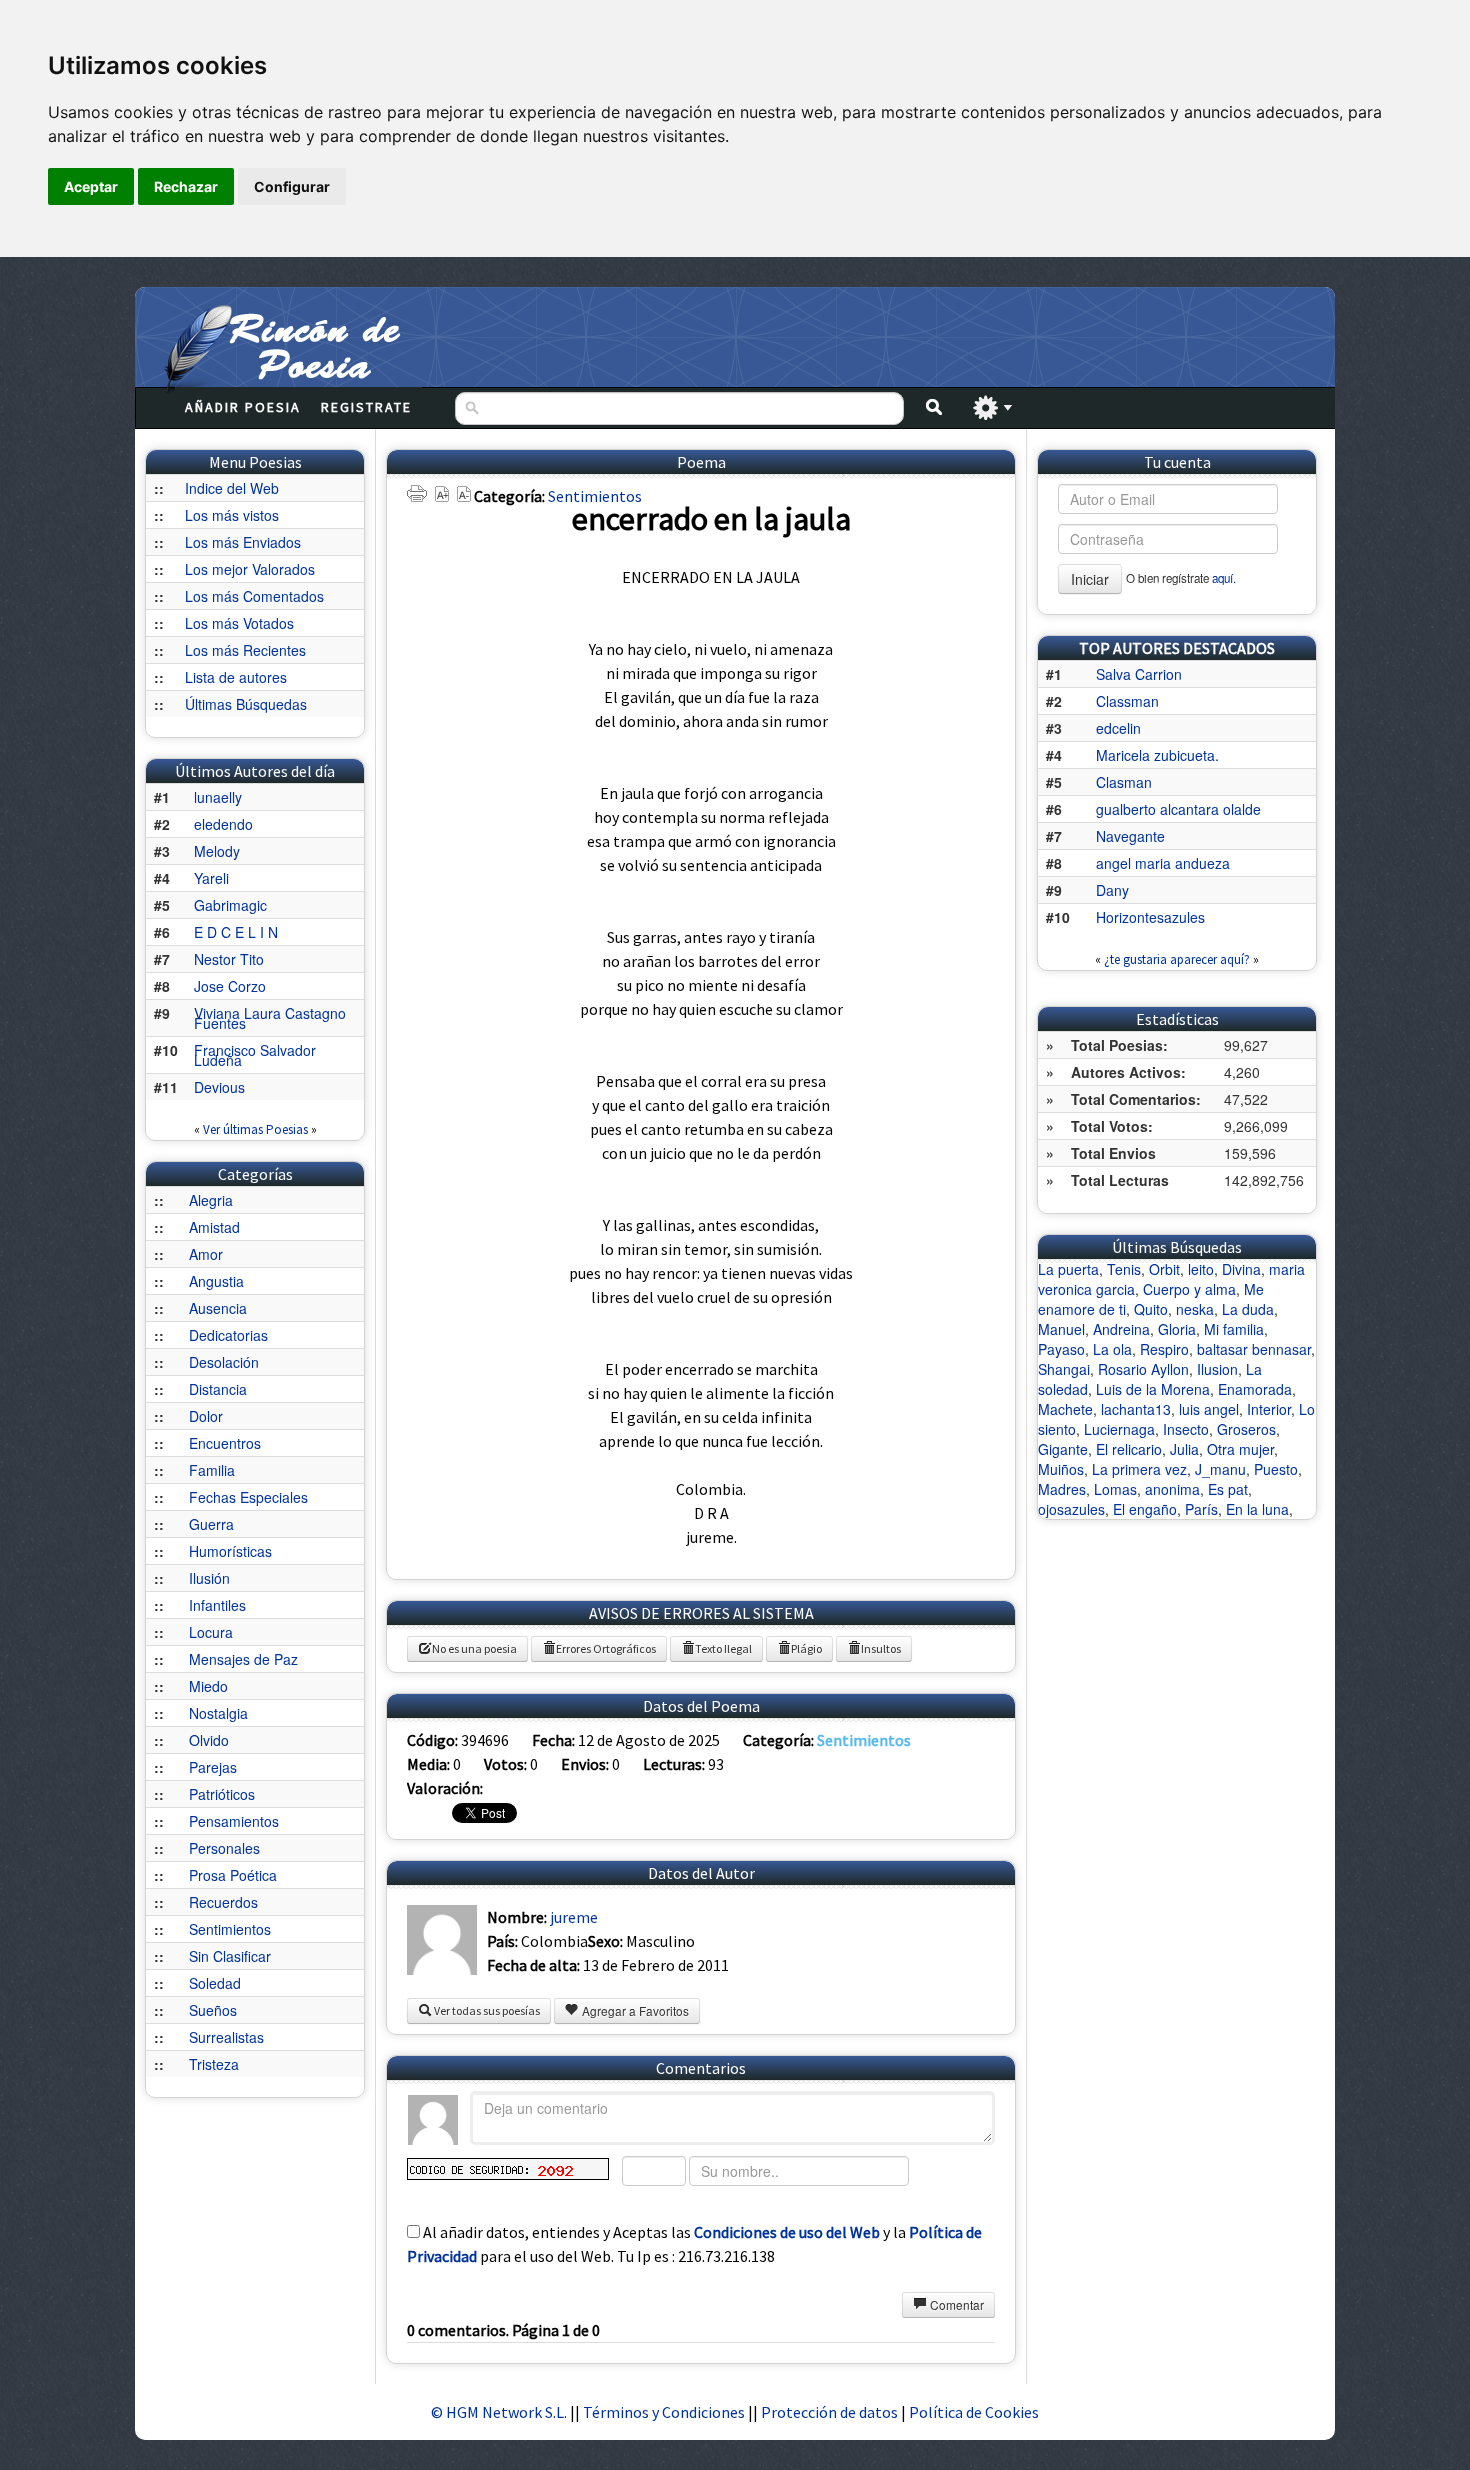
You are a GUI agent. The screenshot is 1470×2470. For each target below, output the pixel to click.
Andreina (1121, 1329)
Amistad (214, 1227)
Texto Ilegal (723, 1648)
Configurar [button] (292, 186)
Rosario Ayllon (1143, 1369)
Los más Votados (239, 623)
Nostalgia (218, 1713)
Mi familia (1234, 1329)
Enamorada (1255, 1389)
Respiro (1164, 1349)
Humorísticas (230, 1551)
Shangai (1064, 1369)
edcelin (1118, 728)
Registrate (366, 407)
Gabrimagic (230, 905)
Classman (1127, 701)
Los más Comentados (254, 596)
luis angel (1209, 1409)
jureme (574, 1917)
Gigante (1063, 1449)
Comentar (955, 2304)
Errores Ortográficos (606, 1648)
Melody (217, 851)
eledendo (223, 824)
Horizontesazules (1150, 917)
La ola (1112, 1349)
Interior (1269, 1409)
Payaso (1061, 1349)
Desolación (224, 1362)
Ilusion (1217, 1369)
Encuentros (225, 1443)
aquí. (1224, 578)
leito (1201, 1269)
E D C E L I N (236, 932)
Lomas (1115, 1489)
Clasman (1124, 782)
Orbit (1164, 1269)
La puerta (1068, 1269)
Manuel (1061, 1329)
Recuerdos (223, 1902)
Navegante (1130, 836)
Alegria (211, 1200)
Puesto (1276, 1469)
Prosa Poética (233, 1875)
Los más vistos (232, 515)
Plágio (806, 1648)
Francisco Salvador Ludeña (255, 1055)
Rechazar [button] (186, 186)
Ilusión (209, 1578)
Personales (224, 1848)
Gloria (1177, 1329)
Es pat (1228, 1489)
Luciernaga (1119, 1429)
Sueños (213, 2010)
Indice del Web (232, 488)
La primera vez (1139, 1469)
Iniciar (1090, 579)
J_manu (1220, 1469)
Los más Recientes (245, 650)
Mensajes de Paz (243, 1659)
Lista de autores (236, 677)
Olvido (209, 1740)
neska (1195, 1309)
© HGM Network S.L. (499, 2412)
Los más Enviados (243, 542)
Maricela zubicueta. (1157, 755)
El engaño (1145, 1509)
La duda (1248, 1309)
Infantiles (217, 1605)
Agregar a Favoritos (634, 2010)
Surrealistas (226, 2037)
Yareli (211, 878)
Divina (1241, 1269)
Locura (211, 1632)
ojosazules (1071, 1509)
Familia (212, 1470)
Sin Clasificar (230, 1956)
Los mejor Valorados (250, 569)
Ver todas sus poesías (486, 2010)
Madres (1062, 1489)
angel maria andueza (1163, 863)
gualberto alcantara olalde (1178, 809)
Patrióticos (222, 1794)
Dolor (206, 1416)
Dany (1112, 890)
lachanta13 (1136, 1409)
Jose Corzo (230, 986)
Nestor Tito (229, 959)
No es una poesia (474, 1648)
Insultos (881, 1648)
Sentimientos (230, 1929)
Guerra (211, 1524)
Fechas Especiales (248, 1497)
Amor (206, 1254)
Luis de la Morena (1153, 1389)
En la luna (1257, 1509)
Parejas (213, 1767)
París (1201, 1509)
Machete (1065, 1409)
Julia (1184, 1449)
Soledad (215, 1983)
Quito (1151, 1309)
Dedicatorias (228, 1335)
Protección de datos (831, 2412)
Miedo (208, 1686)
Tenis (1124, 1269)
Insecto (1186, 1429)
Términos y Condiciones (664, 2412)
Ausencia (218, 1308)
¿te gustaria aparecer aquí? (1177, 959)
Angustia (216, 1281)
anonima (1172, 1489)
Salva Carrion (1139, 674)
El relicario (1129, 1449)
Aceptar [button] (91, 186)
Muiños (1061, 1469)
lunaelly (218, 797)
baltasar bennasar (1254, 1349)
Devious (219, 1087)
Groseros (1246, 1429)
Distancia (218, 1389)
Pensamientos (234, 1821)
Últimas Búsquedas (246, 704)
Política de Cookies (974, 2412)
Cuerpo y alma (1189, 1289)
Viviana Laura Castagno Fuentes (270, 1018)
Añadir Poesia (243, 407)
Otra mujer (1240, 1449)
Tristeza (214, 2064)
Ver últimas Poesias (255, 1129)
